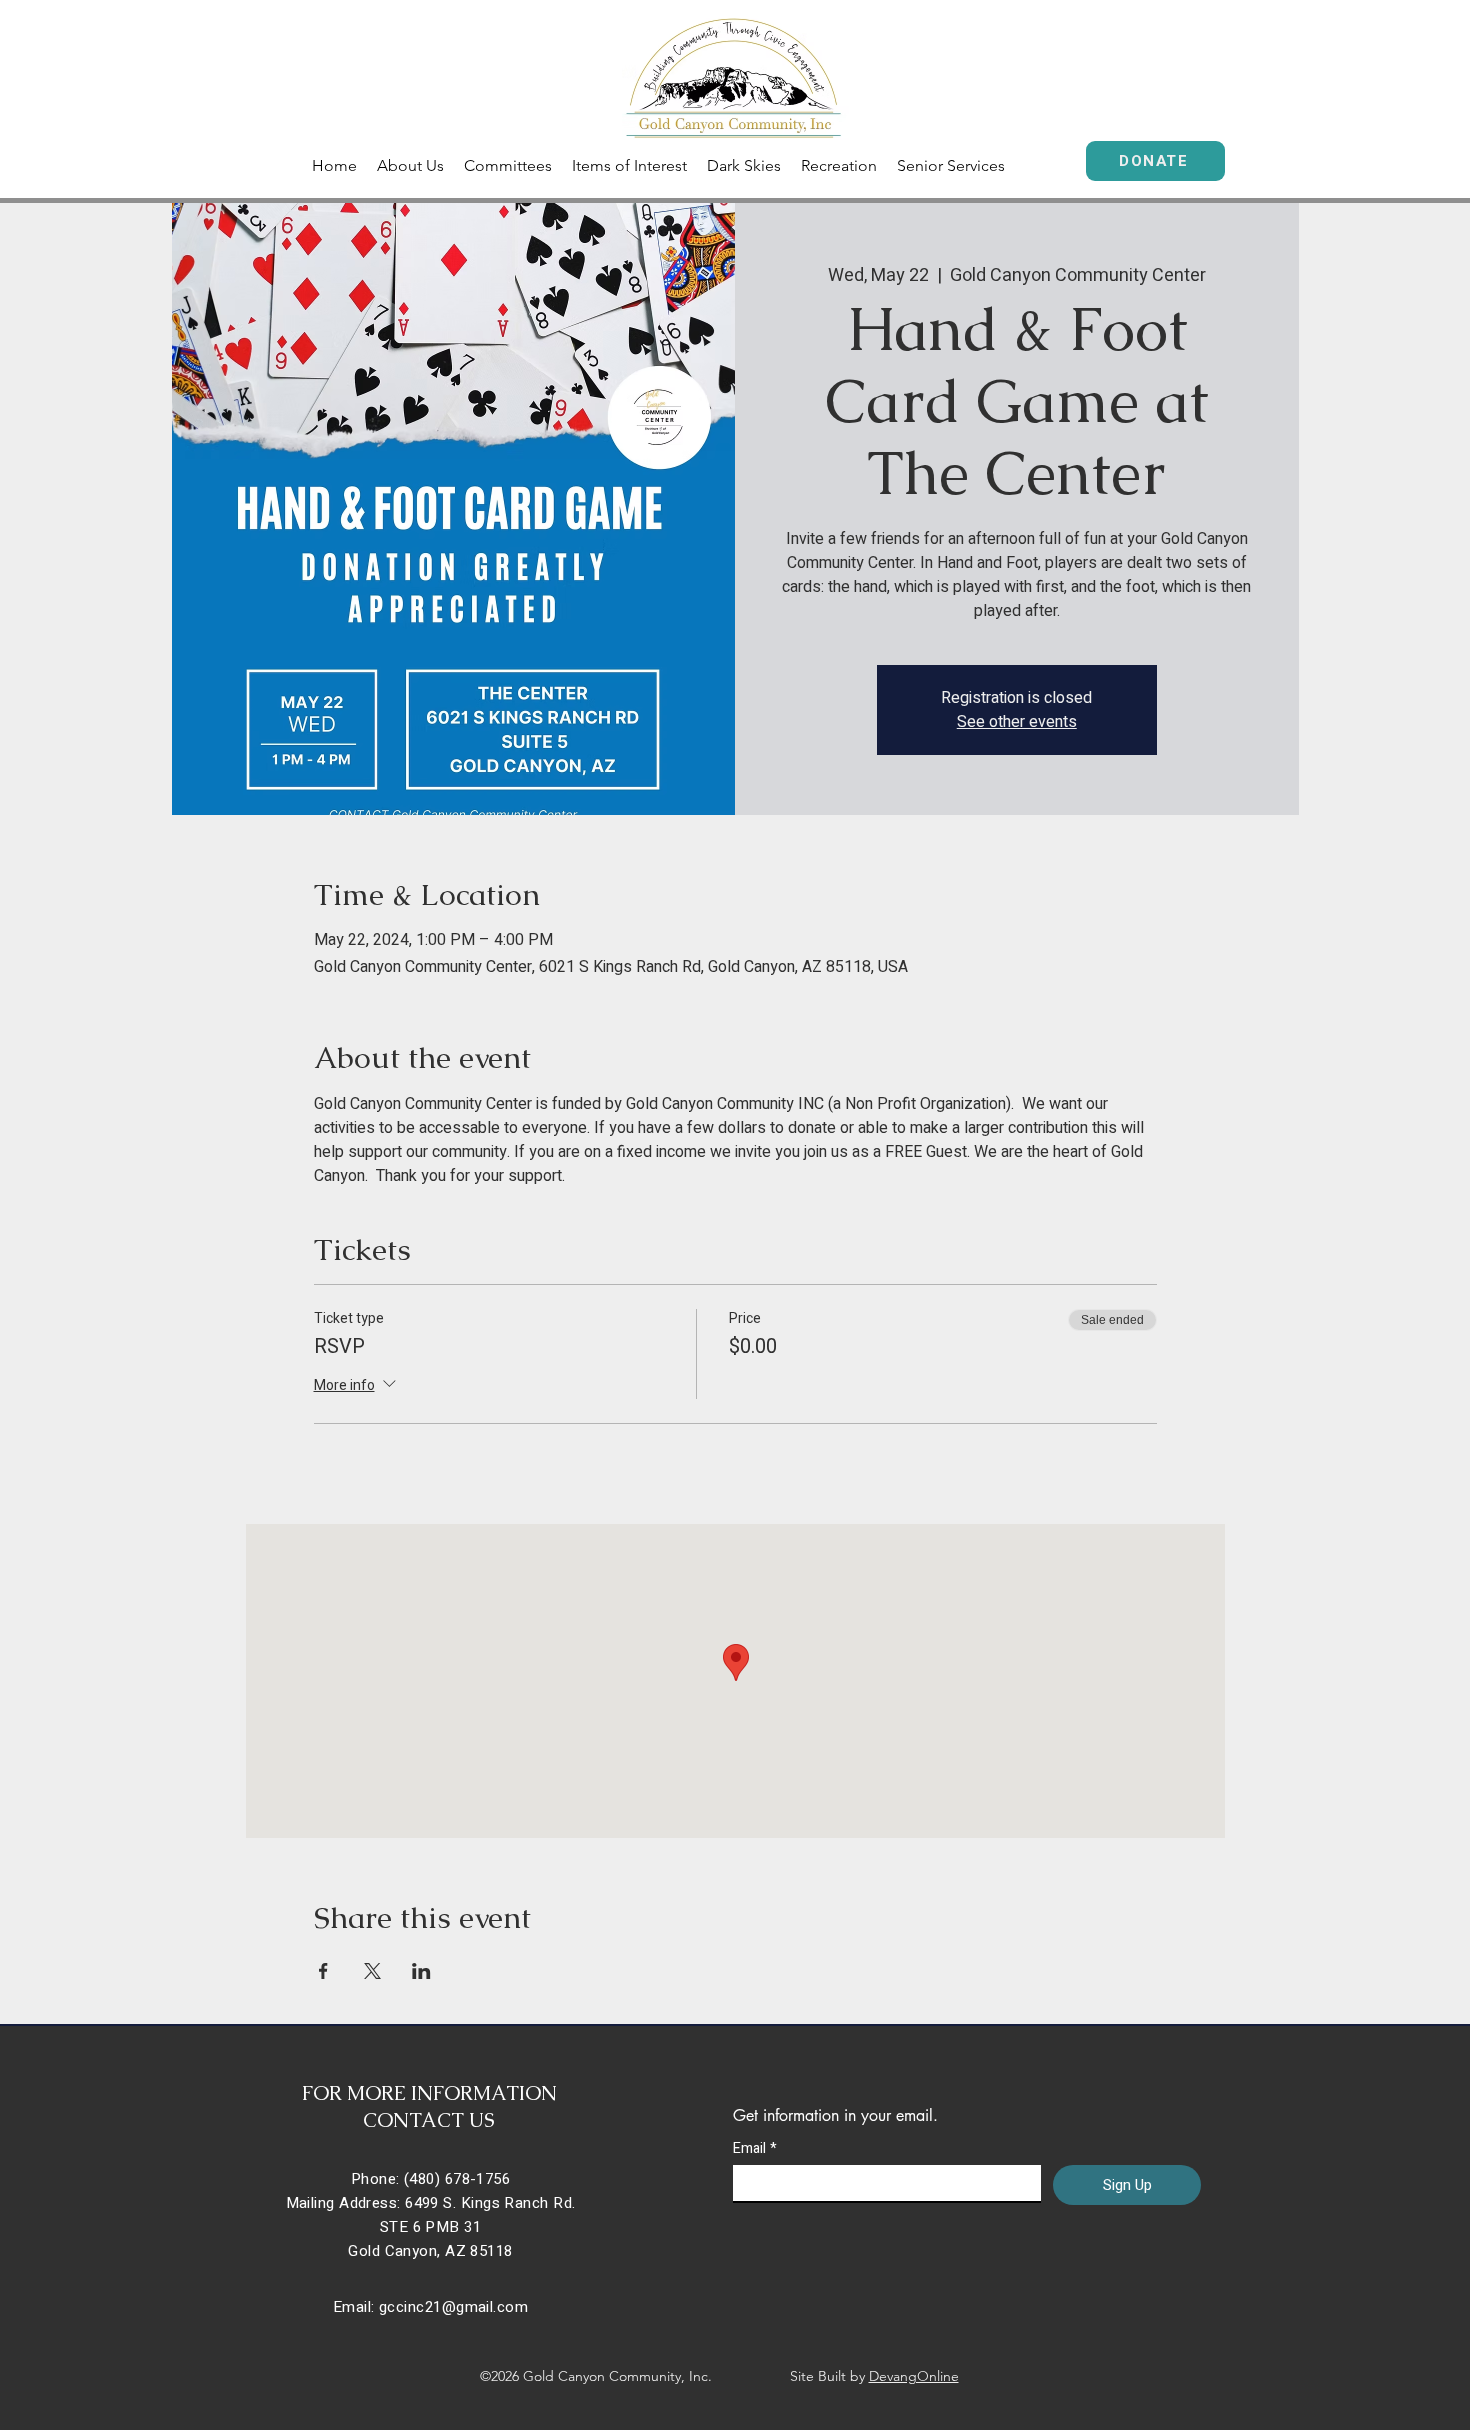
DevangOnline (914, 2376)
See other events (1017, 722)
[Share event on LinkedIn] (421, 1971)
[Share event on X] (372, 1971)
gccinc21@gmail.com (453, 2307)
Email (755, 2148)
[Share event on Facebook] (323, 1971)
